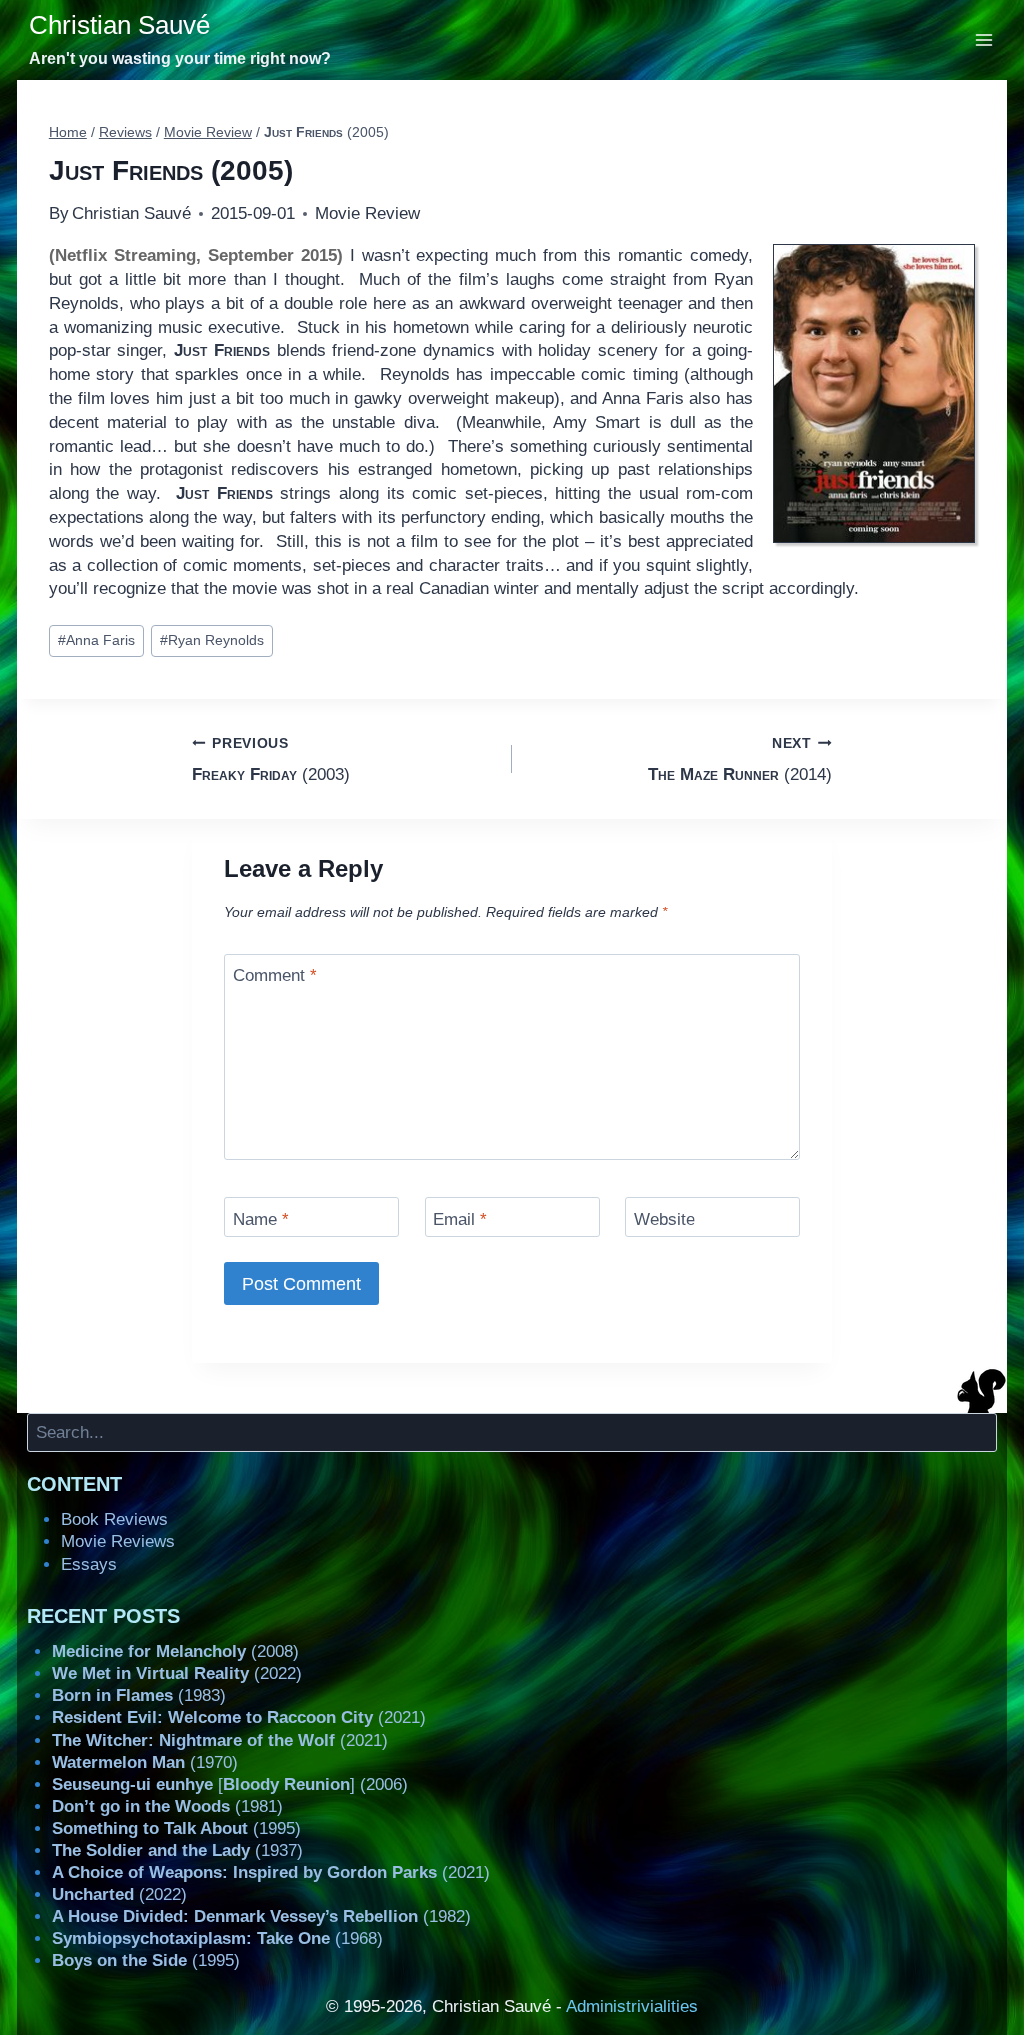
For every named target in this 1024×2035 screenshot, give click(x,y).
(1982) (261, 1916)
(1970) (145, 1762)
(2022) (177, 1673)
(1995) (176, 1828)
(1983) (139, 1695)
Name (261, 1218)
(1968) (217, 1938)
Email (460, 1218)
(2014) (740, 760)
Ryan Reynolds (212, 640)
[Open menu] (984, 39)
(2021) (239, 1717)
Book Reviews (114, 1519)
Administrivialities (632, 2006)
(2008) (175, 1651)
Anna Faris (96, 640)
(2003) (271, 760)
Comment (275, 975)
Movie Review (367, 213)
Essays (89, 1564)
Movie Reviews (118, 1541)
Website (664, 1218)
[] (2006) (230, 1784)
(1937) (177, 1850)
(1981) (167, 1806)
